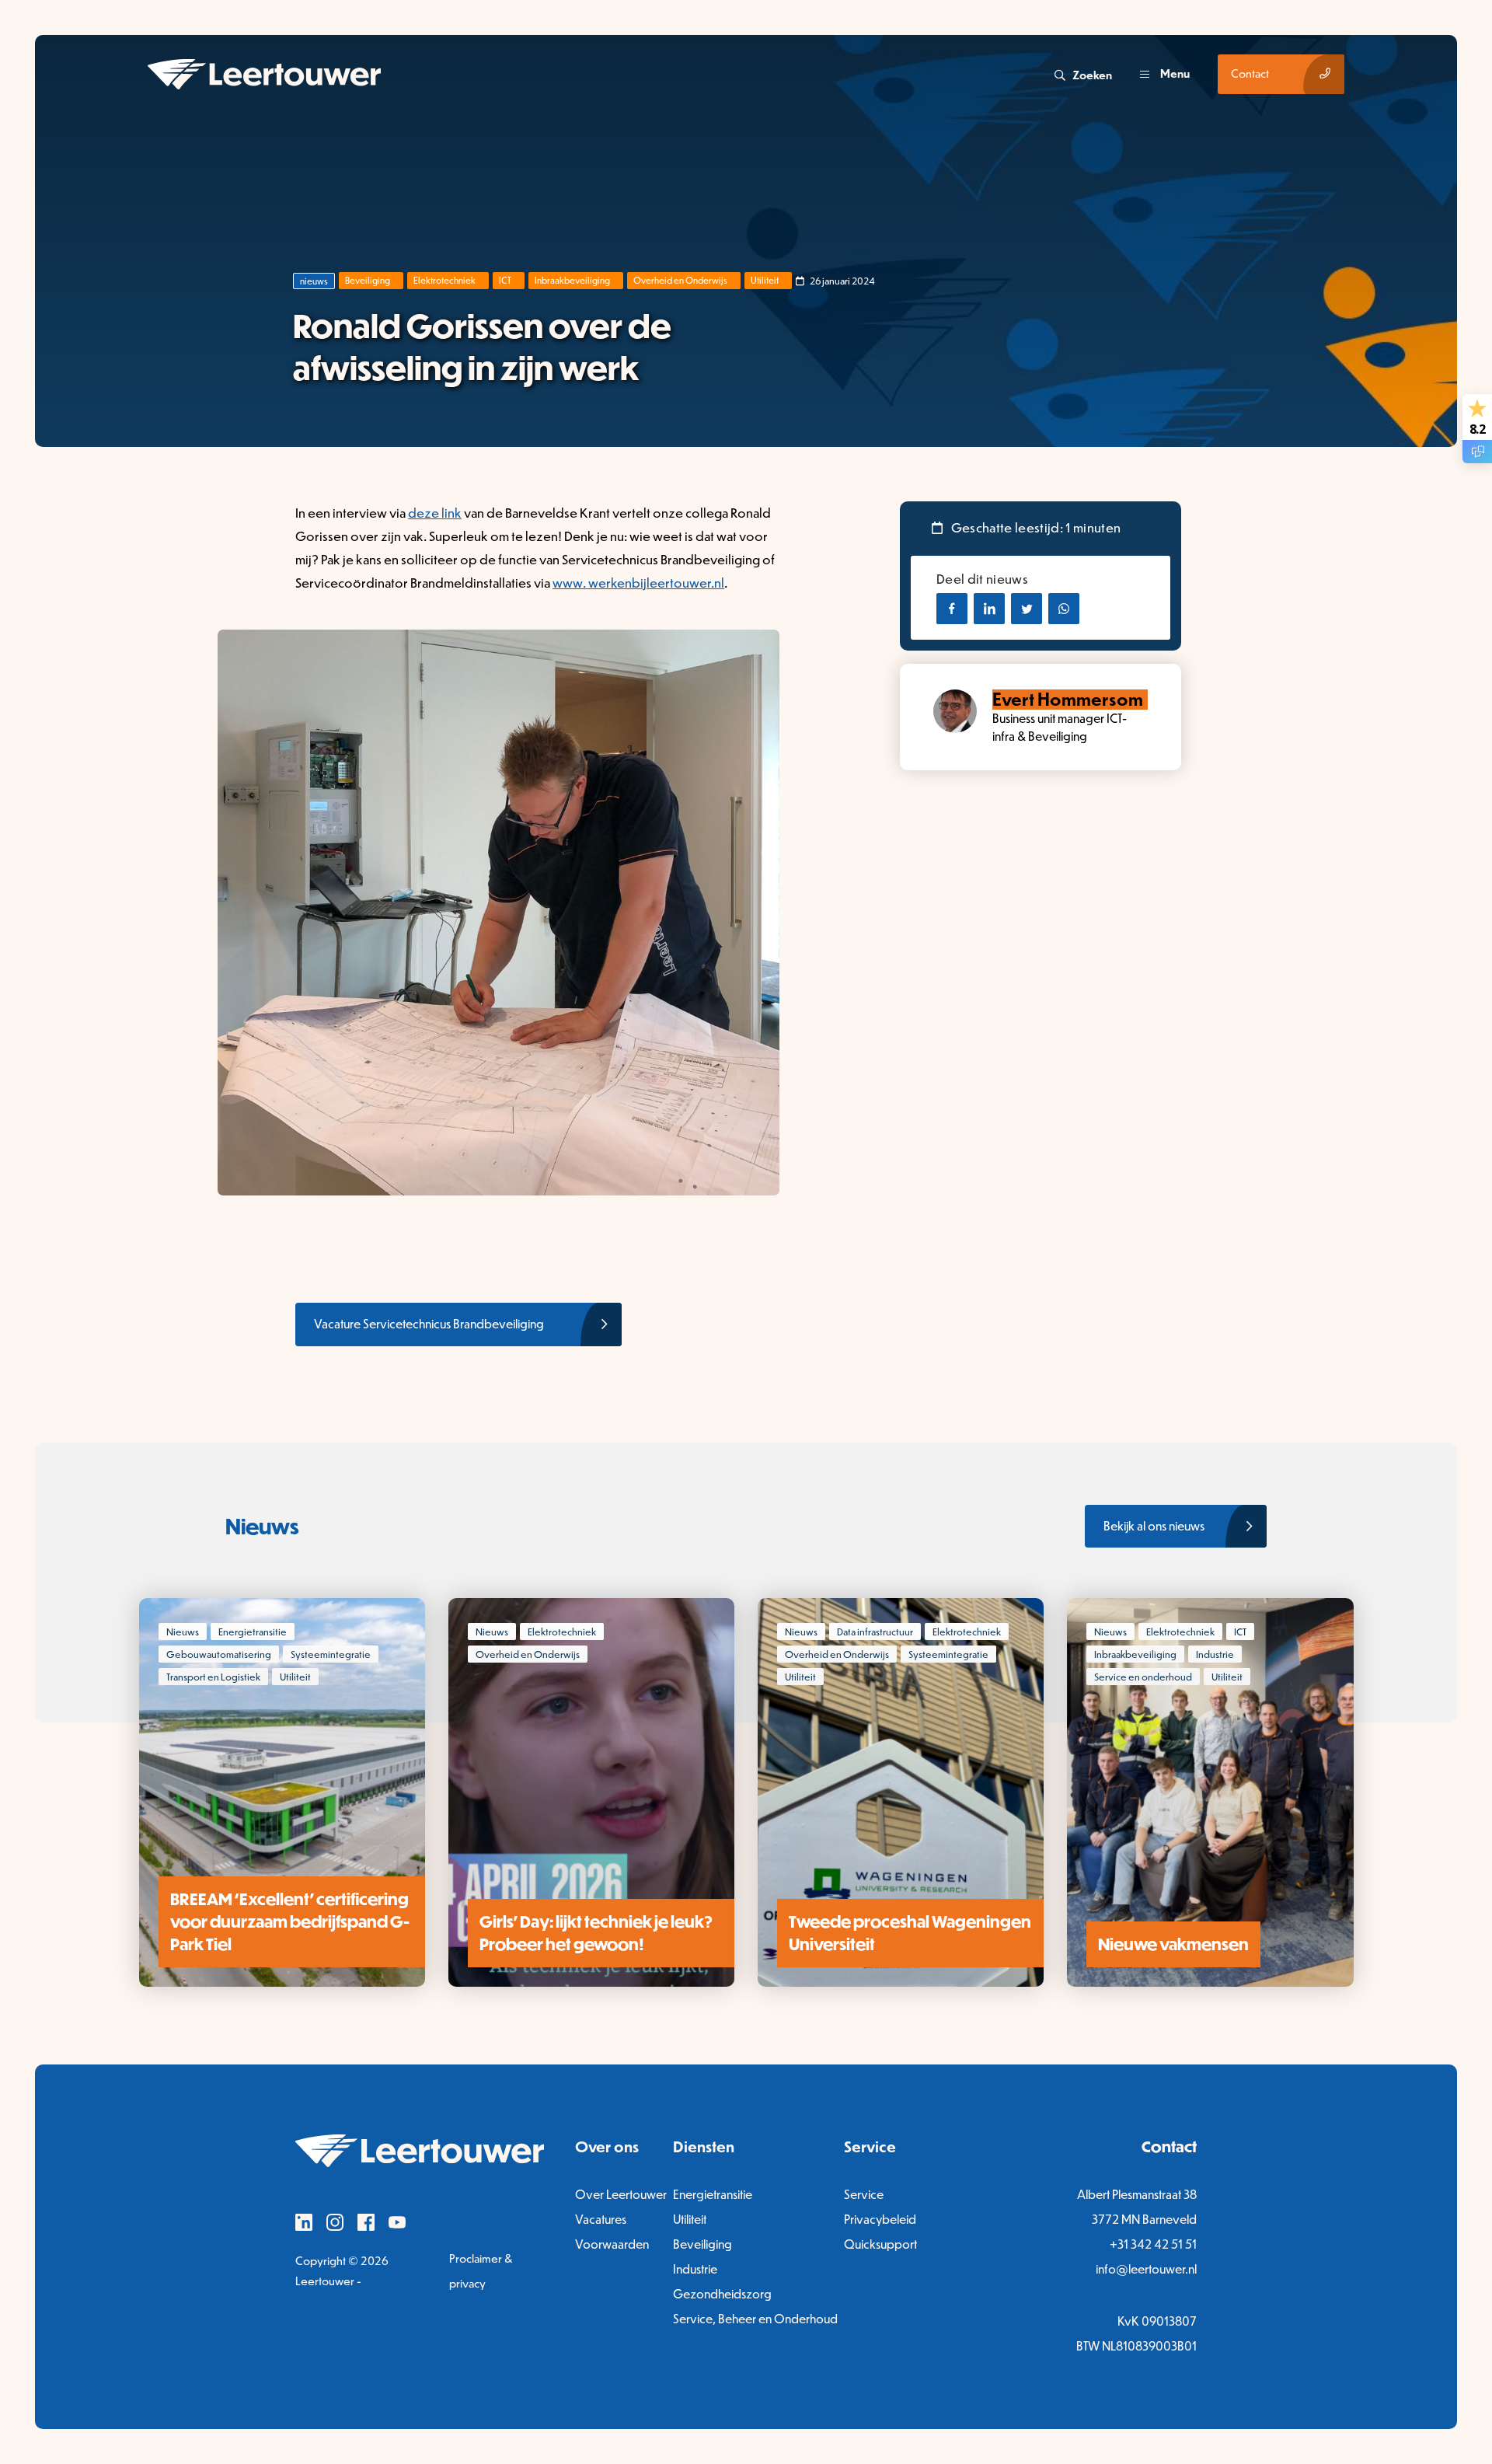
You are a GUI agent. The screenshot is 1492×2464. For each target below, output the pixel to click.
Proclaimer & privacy (481, 2271)
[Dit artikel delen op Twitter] (1027, 609)
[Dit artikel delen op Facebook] (952, 609)
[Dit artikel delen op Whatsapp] (1064, 609)
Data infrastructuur (875, 1632)
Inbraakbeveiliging (572, 280)
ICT (505, 280)
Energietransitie (253, 1632)
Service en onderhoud (1143, 1677)
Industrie (1215, 1654)
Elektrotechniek (444, 280)
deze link (435, 512)
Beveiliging (368, 280)
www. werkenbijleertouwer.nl (638, 582)
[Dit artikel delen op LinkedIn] (989, 609)
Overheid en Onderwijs (680, 280)
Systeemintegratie (331, 1654)
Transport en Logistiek (213, 1677)
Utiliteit (765, 280)
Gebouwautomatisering (219, 1654)
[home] (599, 74)
